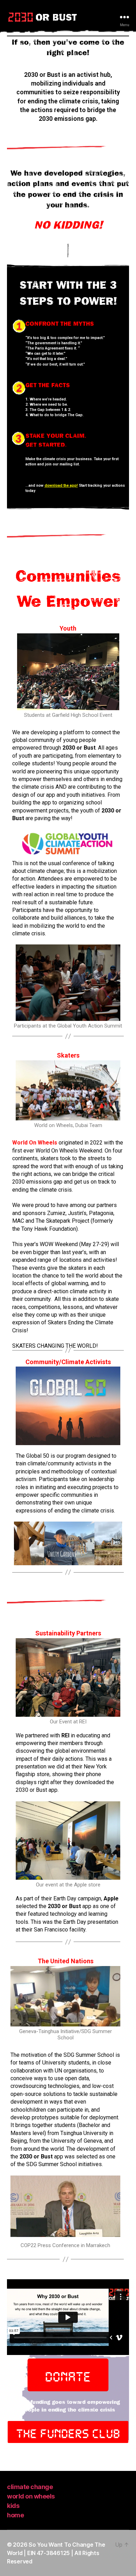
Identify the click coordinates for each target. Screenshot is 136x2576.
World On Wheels (31, 2496)
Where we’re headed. (48, 399)
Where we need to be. (49, 404)
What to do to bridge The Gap (56, 415)
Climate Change (30, 2487)
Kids (13, 2506)
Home (15, 2515)
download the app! (61, 485)
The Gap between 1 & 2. (50, 410)
